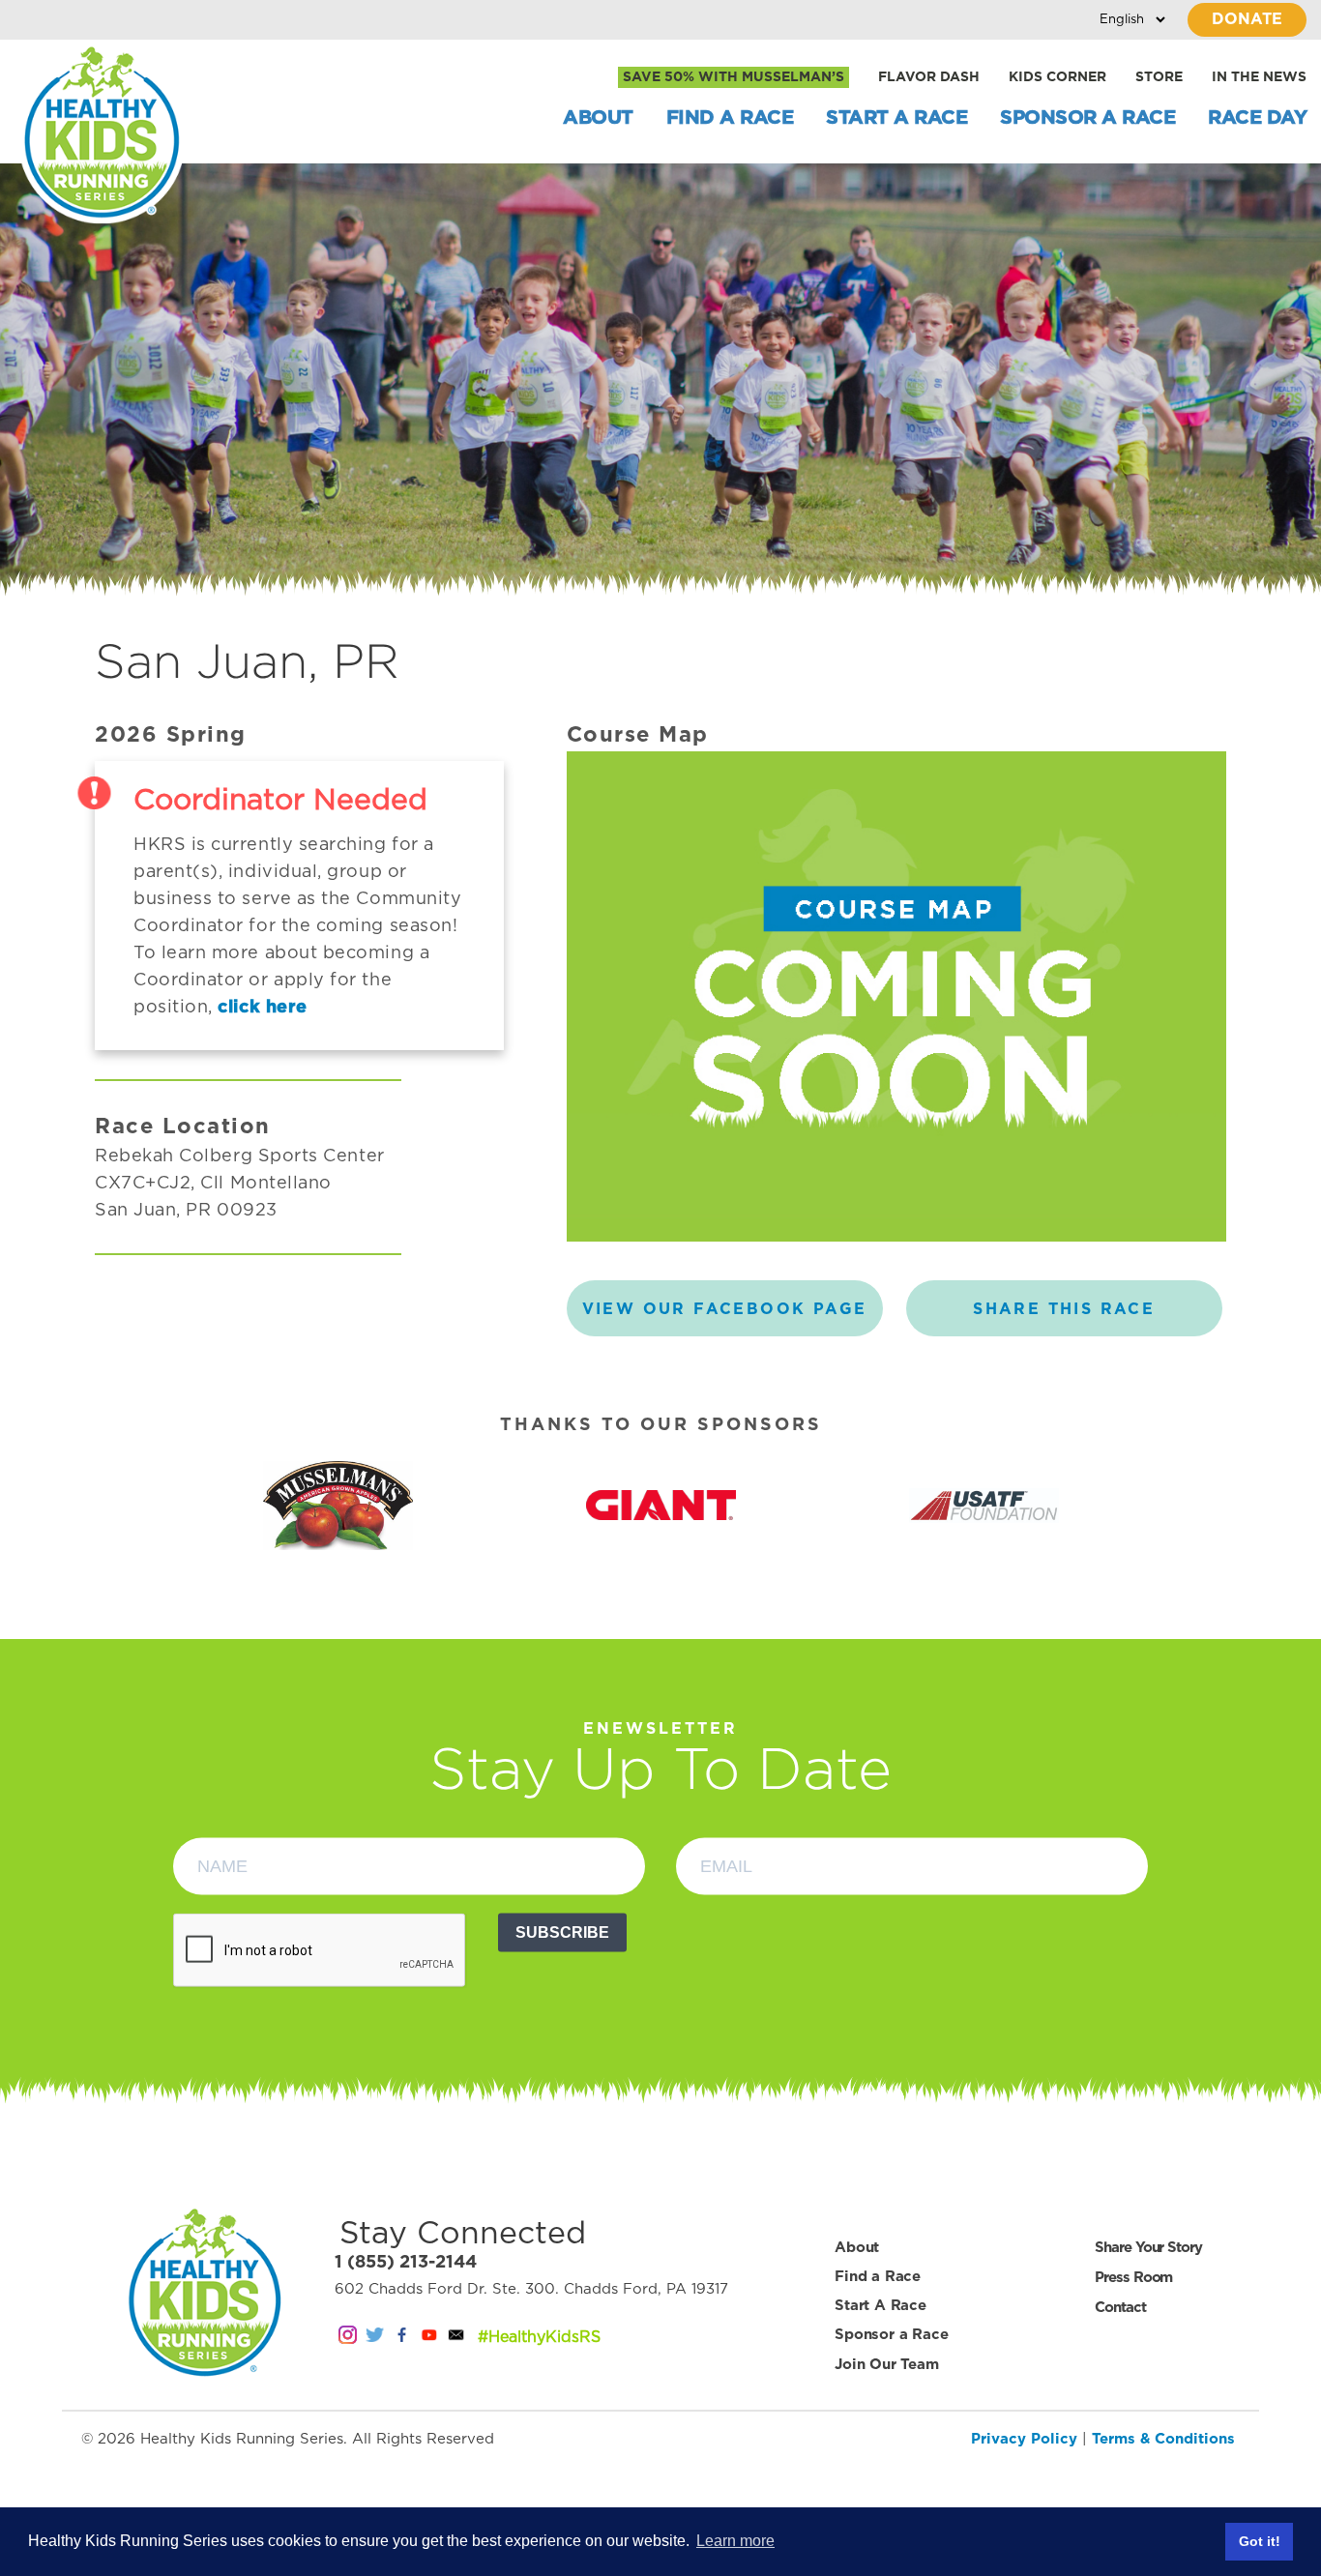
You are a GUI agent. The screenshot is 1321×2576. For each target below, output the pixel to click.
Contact (1120, 2308)
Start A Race (896, 118)
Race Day (1257, 118)
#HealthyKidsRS (539, 2337)
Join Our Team (886, 2365)
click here (262, 1008)
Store (1159, 77)
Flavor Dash (929, 77)
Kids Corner (1057, 77)
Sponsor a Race (1087, 118)
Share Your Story (1148, 2248)
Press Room (1133, 2278)
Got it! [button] (1260, 2541)
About (598, 118)
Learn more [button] (735, 2541)
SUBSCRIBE (562, 1932)
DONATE (1247, 19)
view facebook (725, 1309)
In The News (1259, 77)
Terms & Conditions (1163, 2439)
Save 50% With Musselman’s (734, 77)
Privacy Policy (1024, 2439)
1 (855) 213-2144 (406, 2263)
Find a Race (730, 118)
